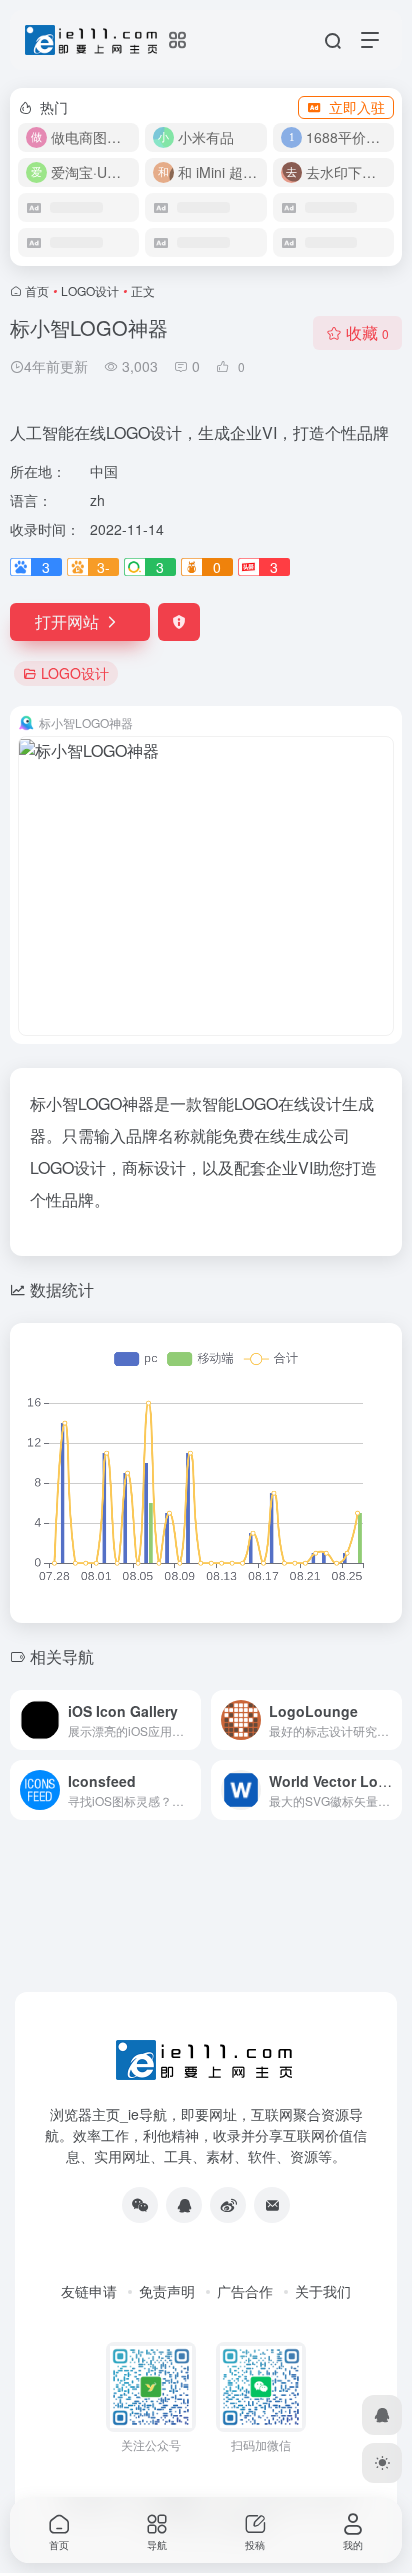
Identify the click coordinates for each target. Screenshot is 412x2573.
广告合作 (245, 2291)
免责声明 (167, 2291)
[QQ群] (184, 2205)
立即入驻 (357, 107)
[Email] (272, 2205)
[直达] (190, 1720)
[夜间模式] (382, 2463)
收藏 (367, 332)
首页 (37, 290)
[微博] (228, 2205)
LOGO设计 (90, 290)
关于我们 (323, 2291)
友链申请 (89, 2291)
